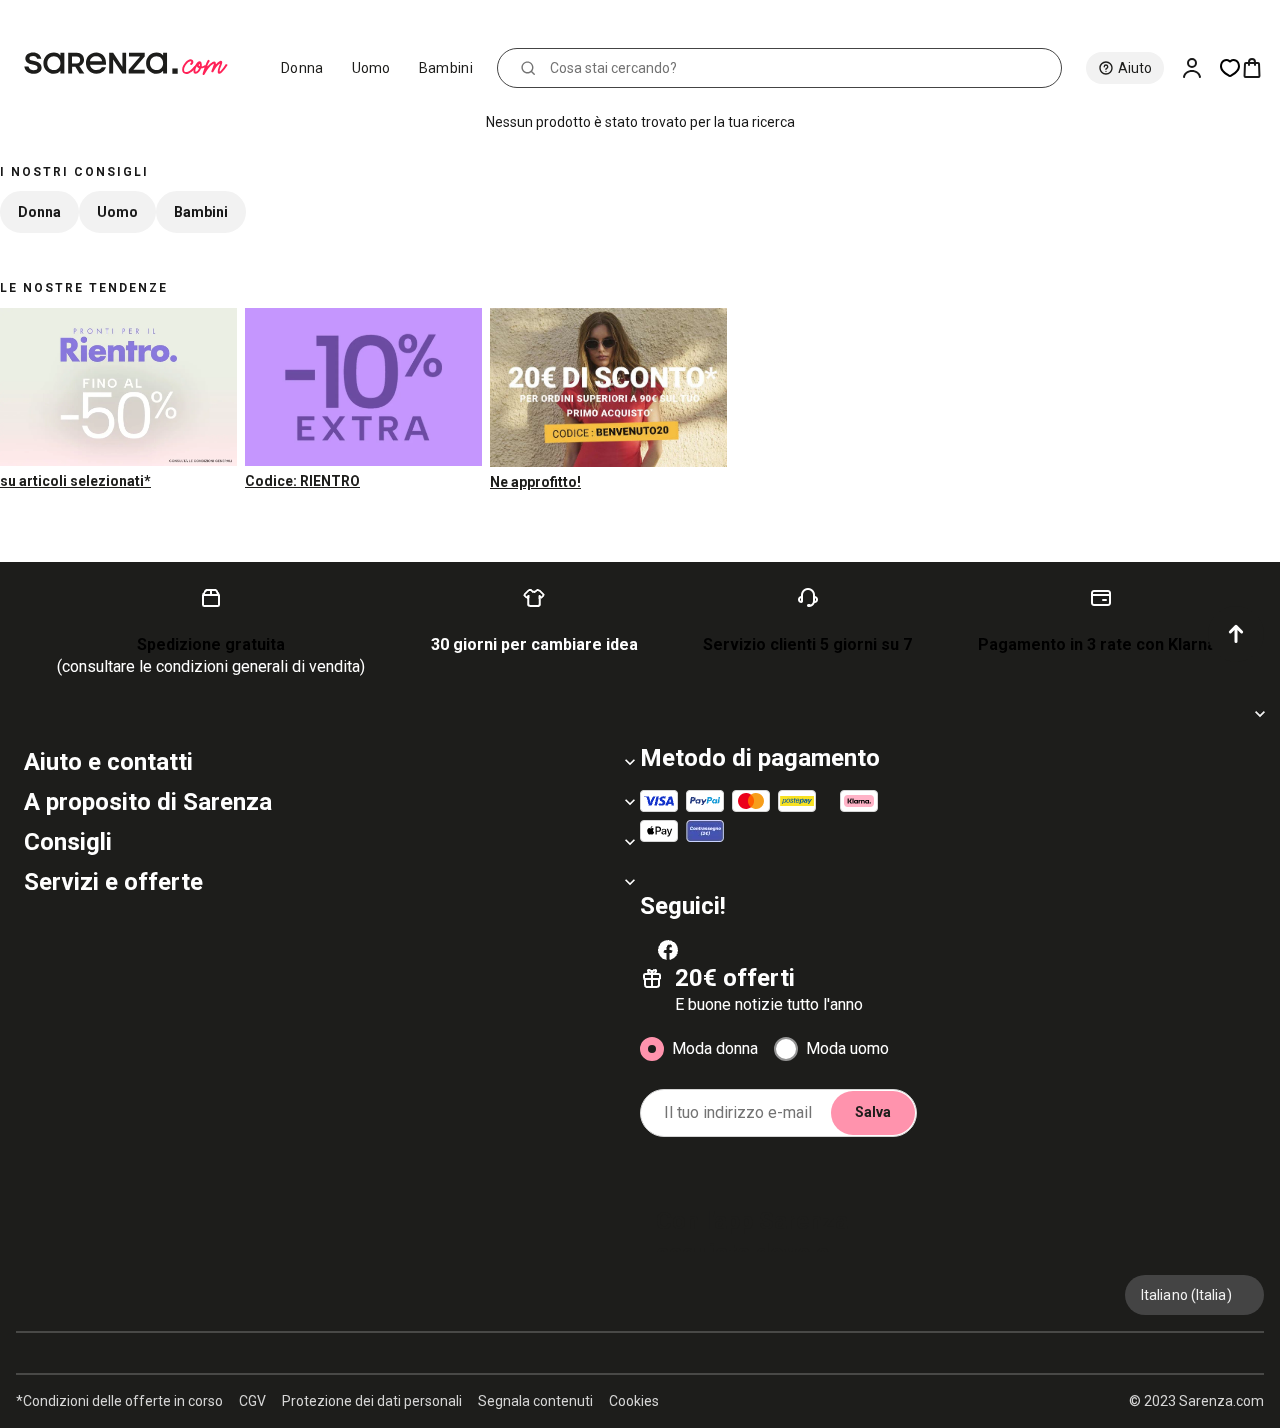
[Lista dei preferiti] (1230, 68)
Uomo (371, 68)
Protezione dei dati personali (372, 1401)
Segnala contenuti (535, 1401)
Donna (302, 68)
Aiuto (1135, 68)
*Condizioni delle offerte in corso (119, 1401)
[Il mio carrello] (1260, 68)
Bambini (446, 68)
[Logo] (134, 64)
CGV (252, 1401)
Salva (873, 1112)
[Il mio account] (1200, 68)
